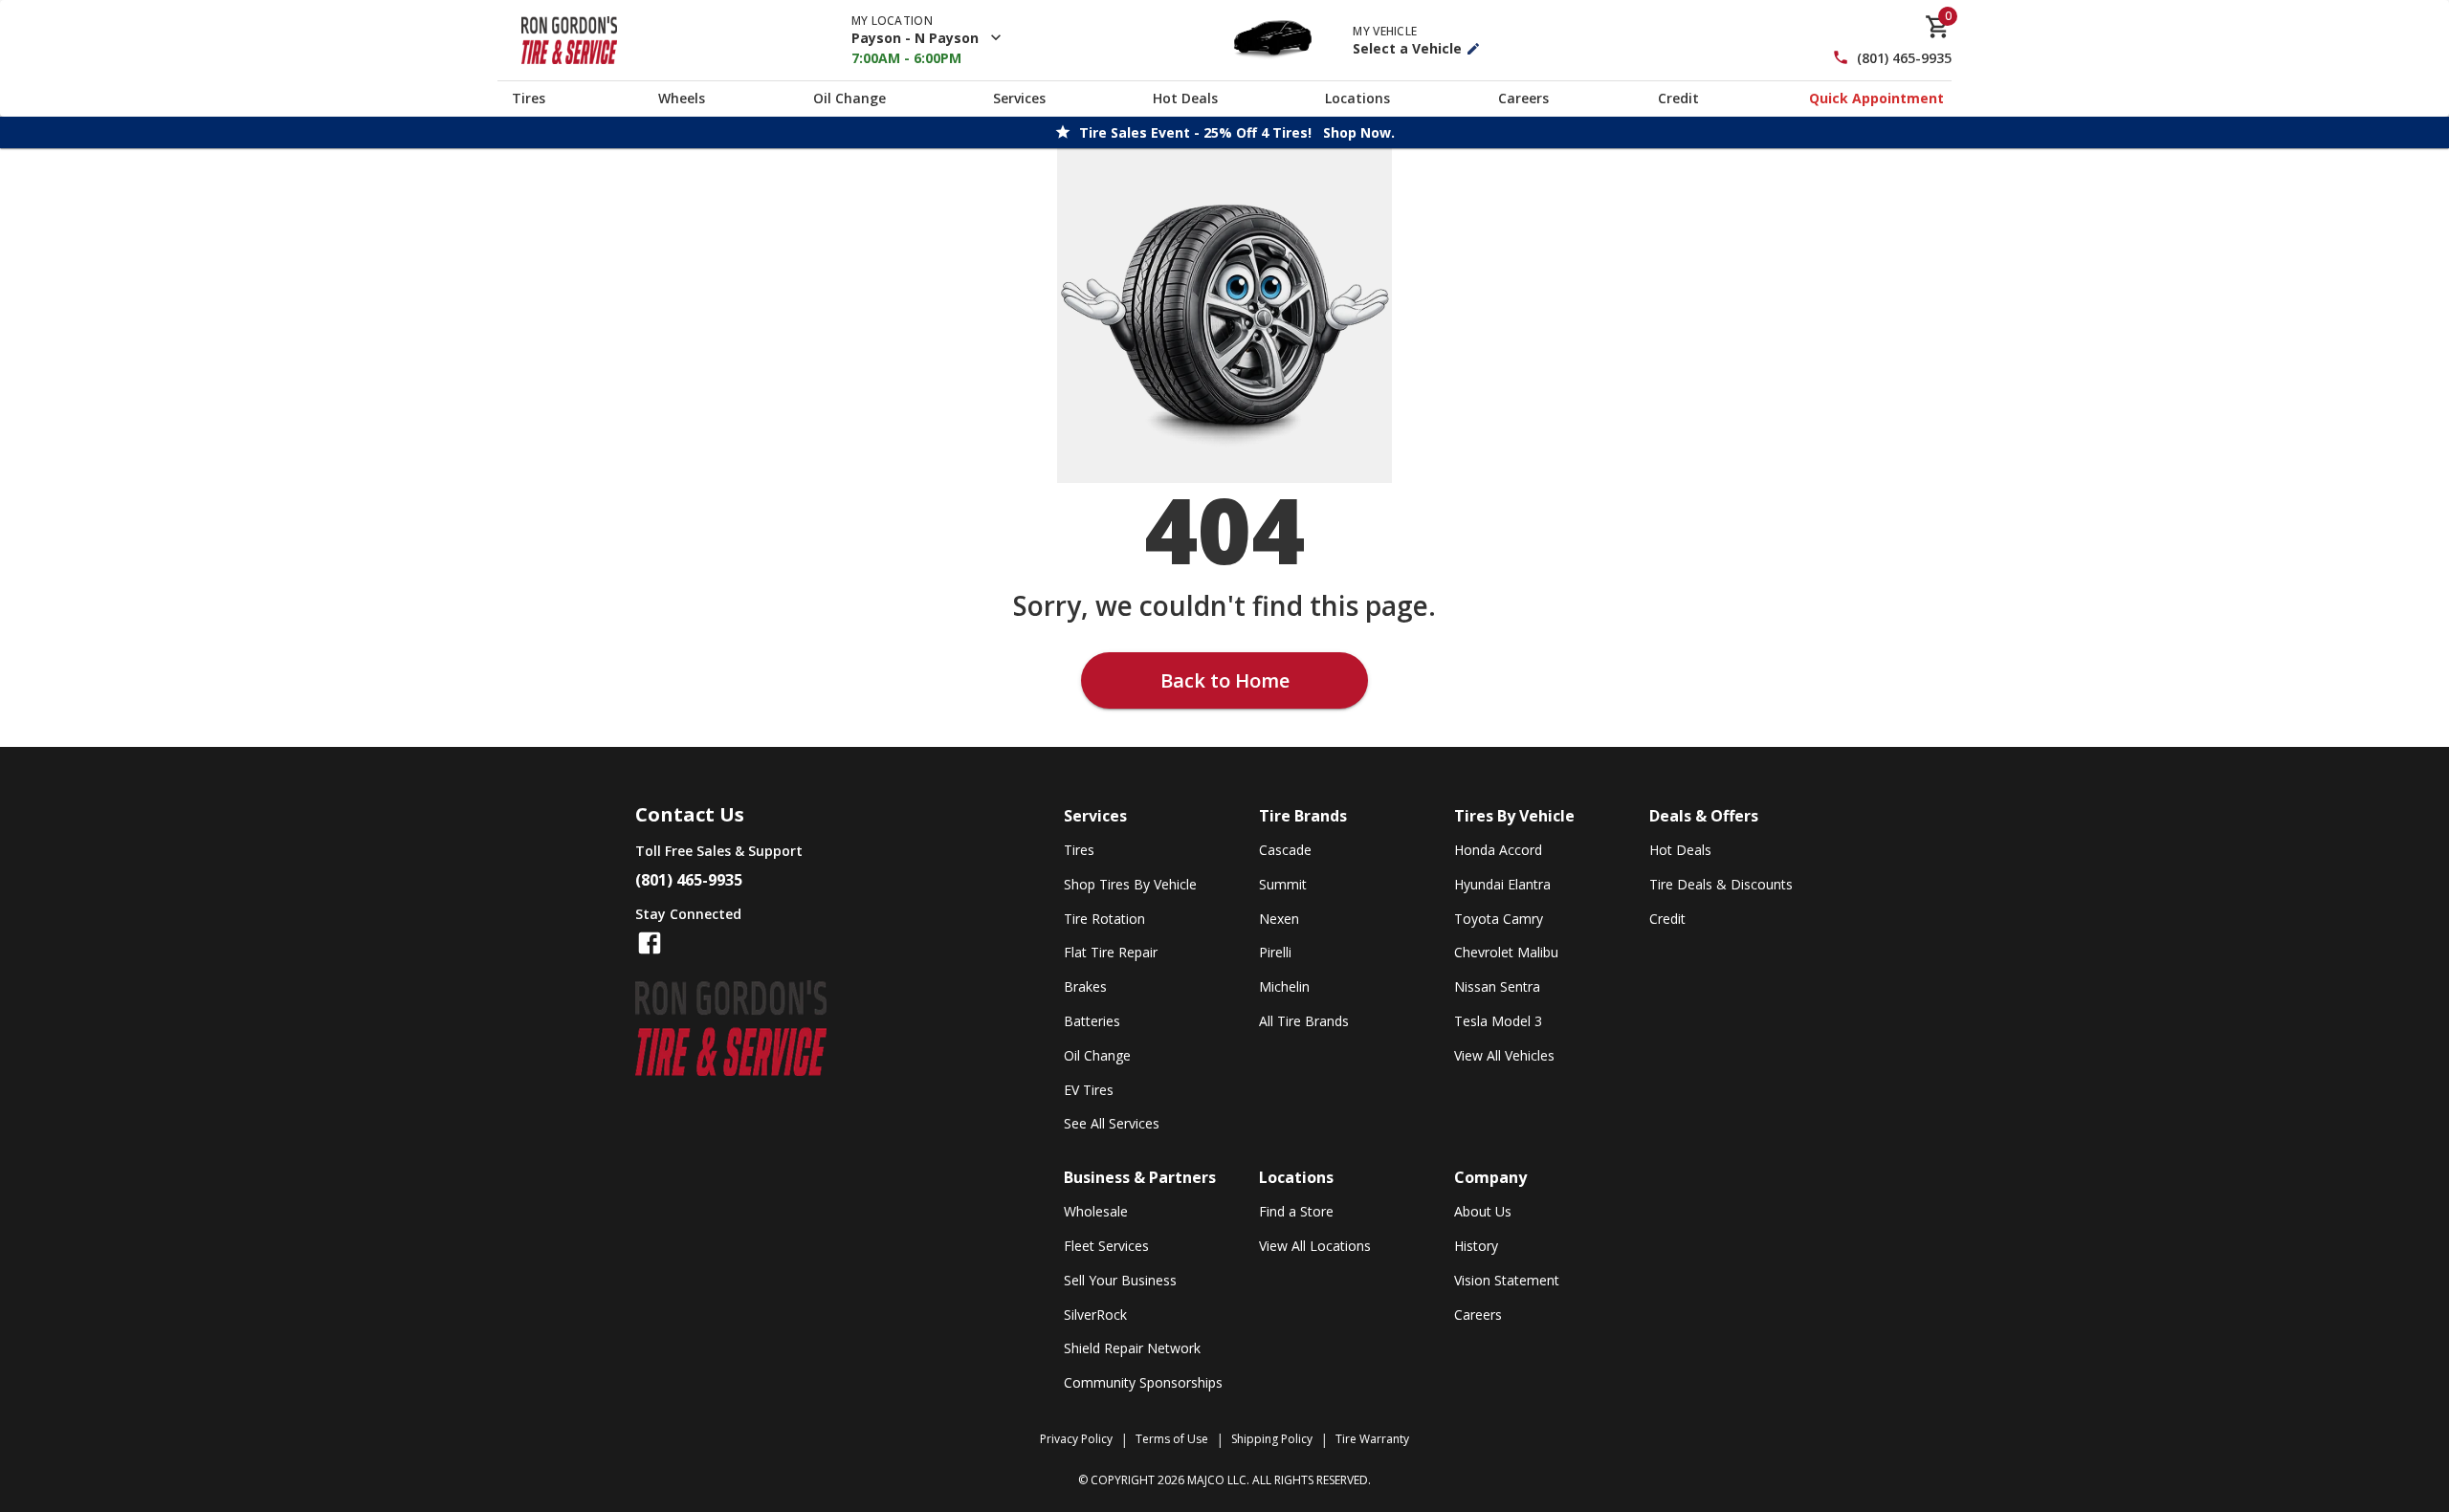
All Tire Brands (1304, 1021)
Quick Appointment (1876, 98)
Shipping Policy (1272, 1439)
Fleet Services (1106, 1246)
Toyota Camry (1499, 919)
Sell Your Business (1120, 1280)
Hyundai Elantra (1502, 884)
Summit (1283, 884)
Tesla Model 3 (1498, 1021)
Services (1019, 98)
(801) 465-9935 (1904, 58)
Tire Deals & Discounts (1721, 884)
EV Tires (1089, 1090)
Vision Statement (1507, 1280)
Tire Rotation (1104, 919)
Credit (1678, 98)
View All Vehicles (1504, 1055)
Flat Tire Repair (1111, 952)
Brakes (1085, 986)
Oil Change (849, 98)
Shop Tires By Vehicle (1130, 884)
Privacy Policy (1076, 1439)
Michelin (1284, 986)
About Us (1483, 1211)
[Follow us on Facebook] (650, 943)
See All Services (1112, 1123)
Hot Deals (1185, 98)
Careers (1523, 98)
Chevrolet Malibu (1506, 952)
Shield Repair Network (1132, 1348)
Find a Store (1296, 1211)
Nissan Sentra (1497, 986)
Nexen (1279, 919)
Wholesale (1096, 1211)
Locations (1357, 98)
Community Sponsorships (1143, 1382)
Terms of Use (1172, 1439)
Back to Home (1225, 680)
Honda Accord (1498, 850)
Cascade (1285, 850)
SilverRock (1095, 1315)
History (1476, 1246)
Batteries (1092, 1021)
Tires (529, 98)
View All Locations (1315, 1246)
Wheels (682, 98)
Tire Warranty (1372, 1439)
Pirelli (1275, 952)
